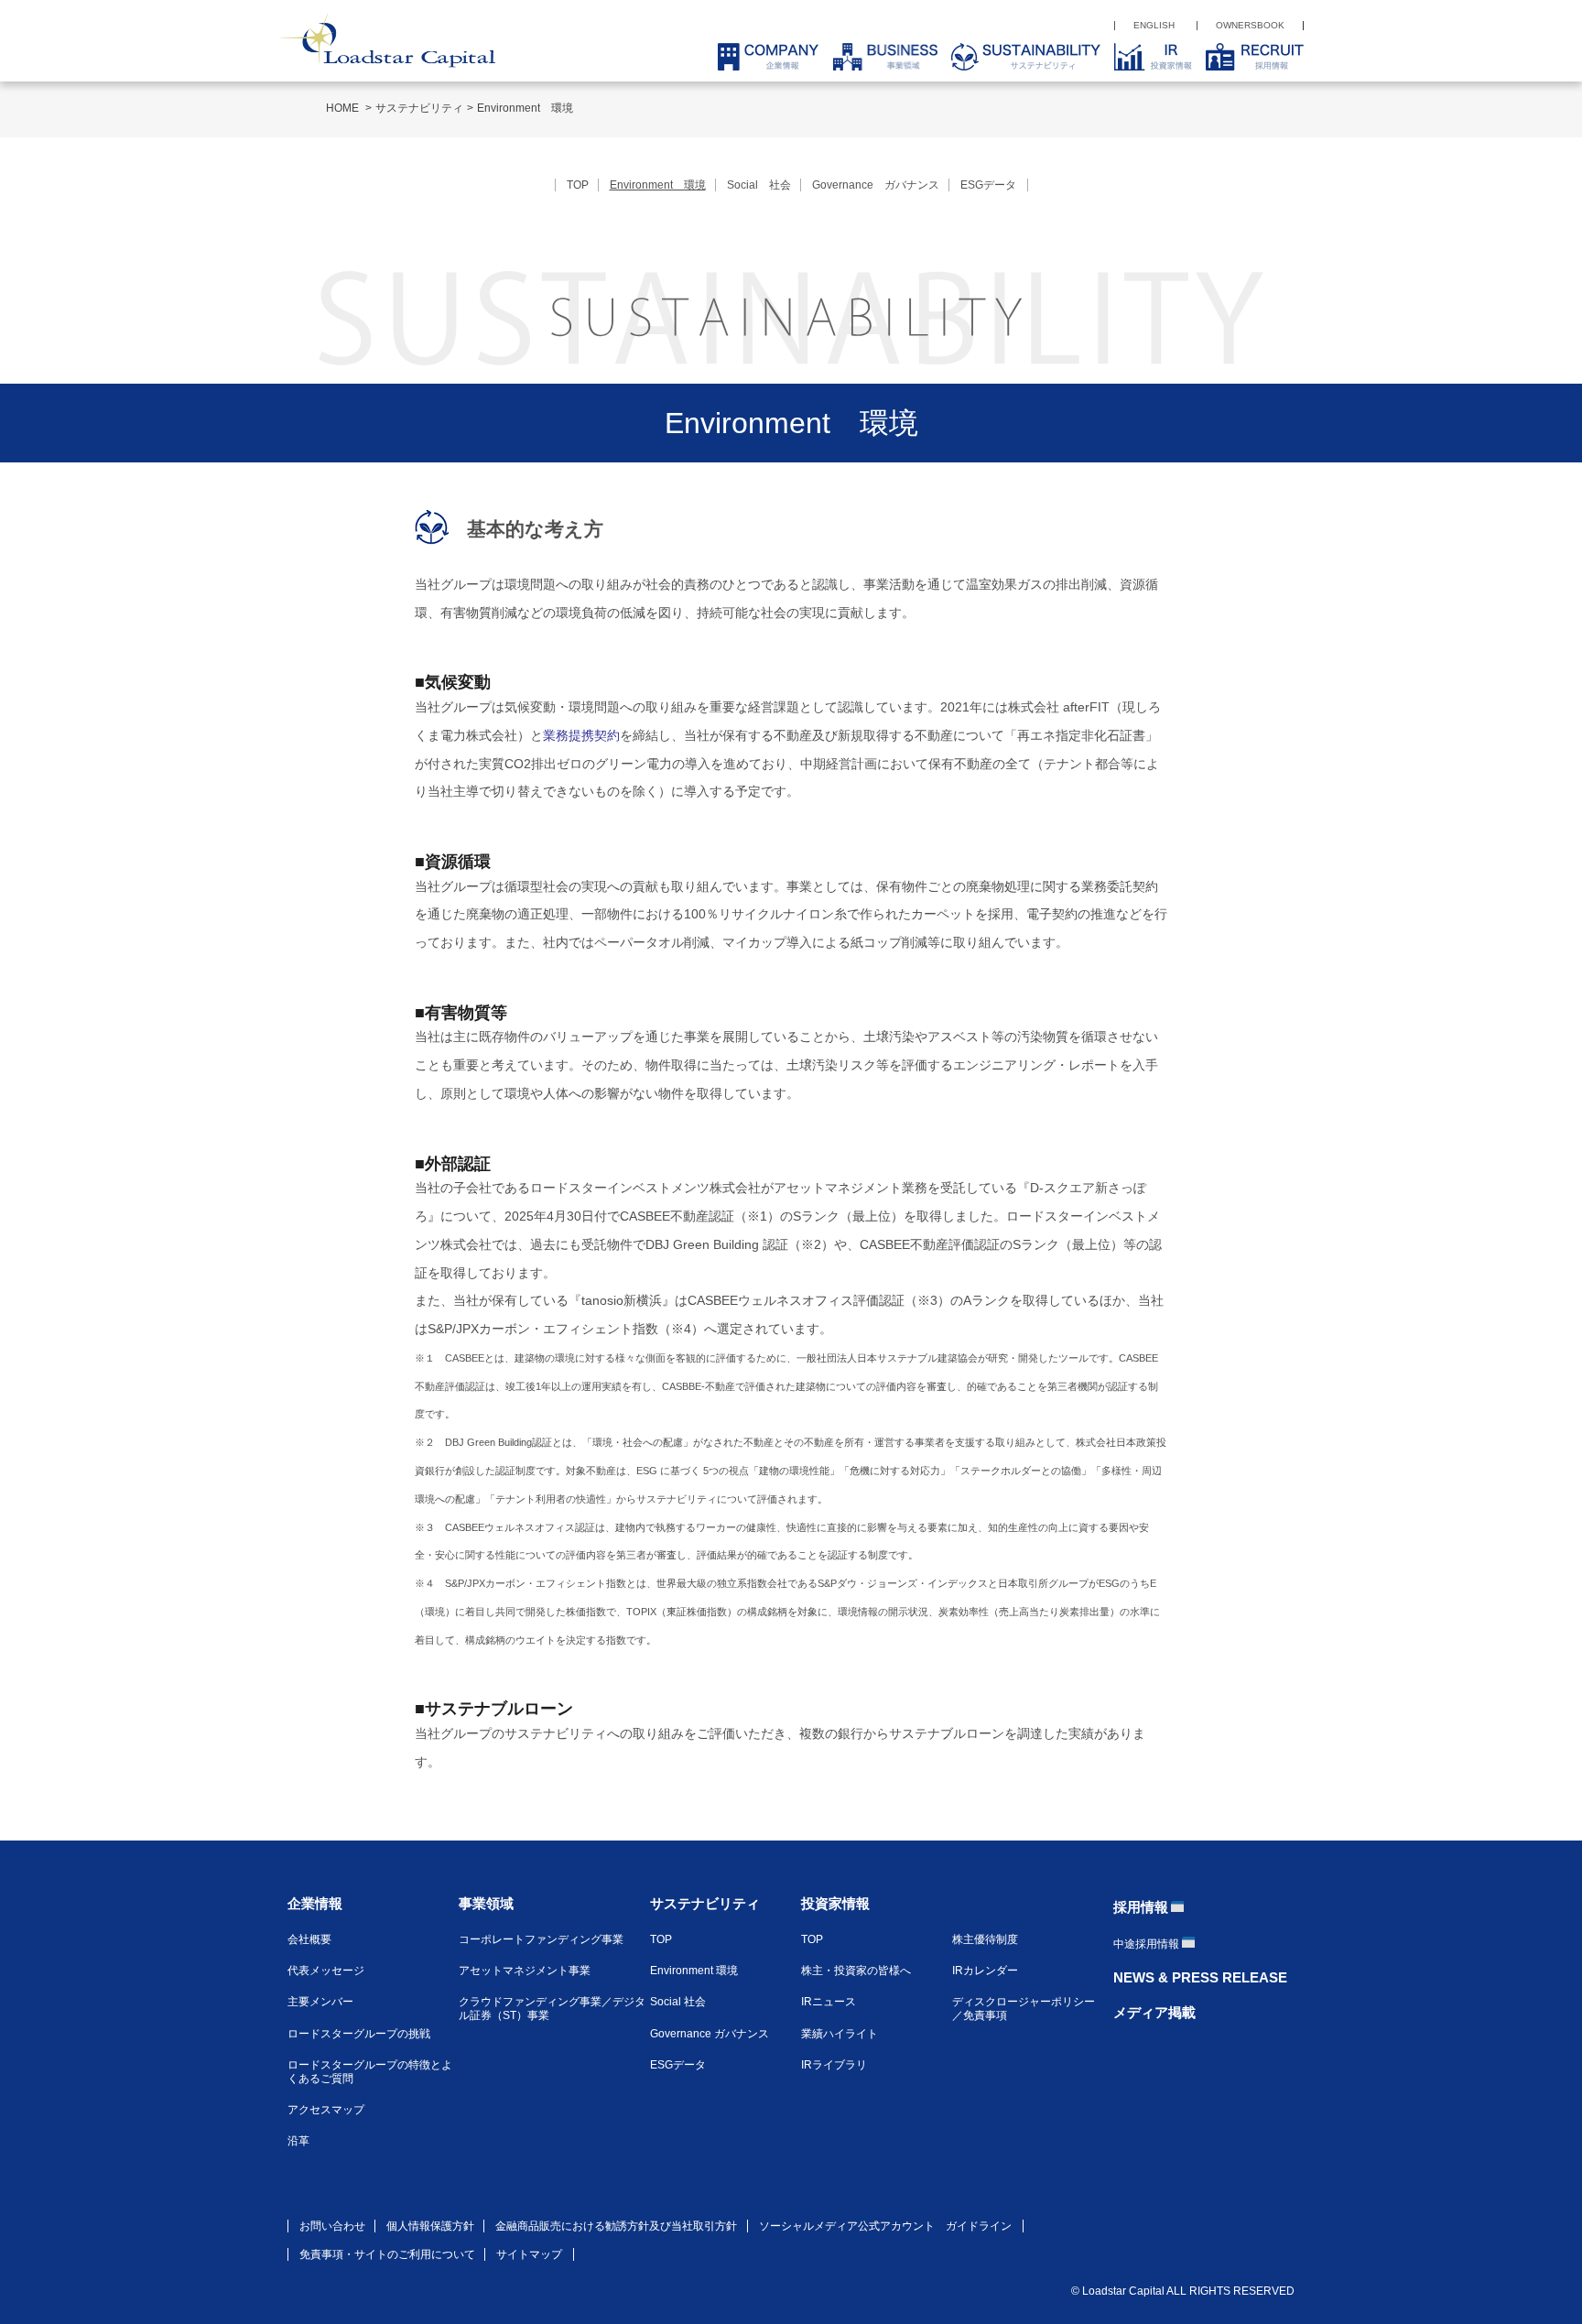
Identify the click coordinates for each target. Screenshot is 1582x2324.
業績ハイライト (840, 2034)
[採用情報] (1248, 57)
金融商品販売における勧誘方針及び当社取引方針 (616, 2226)
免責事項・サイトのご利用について (387, 2254)
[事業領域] (878, 57)
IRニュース (829, 2002)
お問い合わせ (332, 2226)
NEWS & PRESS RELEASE (1200, 1977)
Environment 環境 (694, 1971)
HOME (344, 108)
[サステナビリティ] (1019, 57)
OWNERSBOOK (1250, 25)
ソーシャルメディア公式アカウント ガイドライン (885, 2226)
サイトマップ (529, 2254)
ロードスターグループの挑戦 (359, 2034)
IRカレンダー (985, 1971)
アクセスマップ (326, 2110)
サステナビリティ (419, 108)
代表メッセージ (326, 1971)
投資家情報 (835, 1903)
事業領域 (486, 1903)
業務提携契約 (581, 735)
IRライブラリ (834, 2065)
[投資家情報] (1146, 57)
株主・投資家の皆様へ (856, 1971)
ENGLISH (1154, 25)
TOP (578, 185)
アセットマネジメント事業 (525, 1971)
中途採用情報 (1146, 1944)
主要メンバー (320, 2002)
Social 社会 (759, 185)
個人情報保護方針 (430, 2226)
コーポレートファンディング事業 (541, 1939)
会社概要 (309, 1939)
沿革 (298, 2141)
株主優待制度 (985, 1939)
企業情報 (315, 1903)
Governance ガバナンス (876, 185)
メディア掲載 (1154, 2012)
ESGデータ (988, 185)
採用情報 (1141, 1907)
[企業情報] (761, 57)
